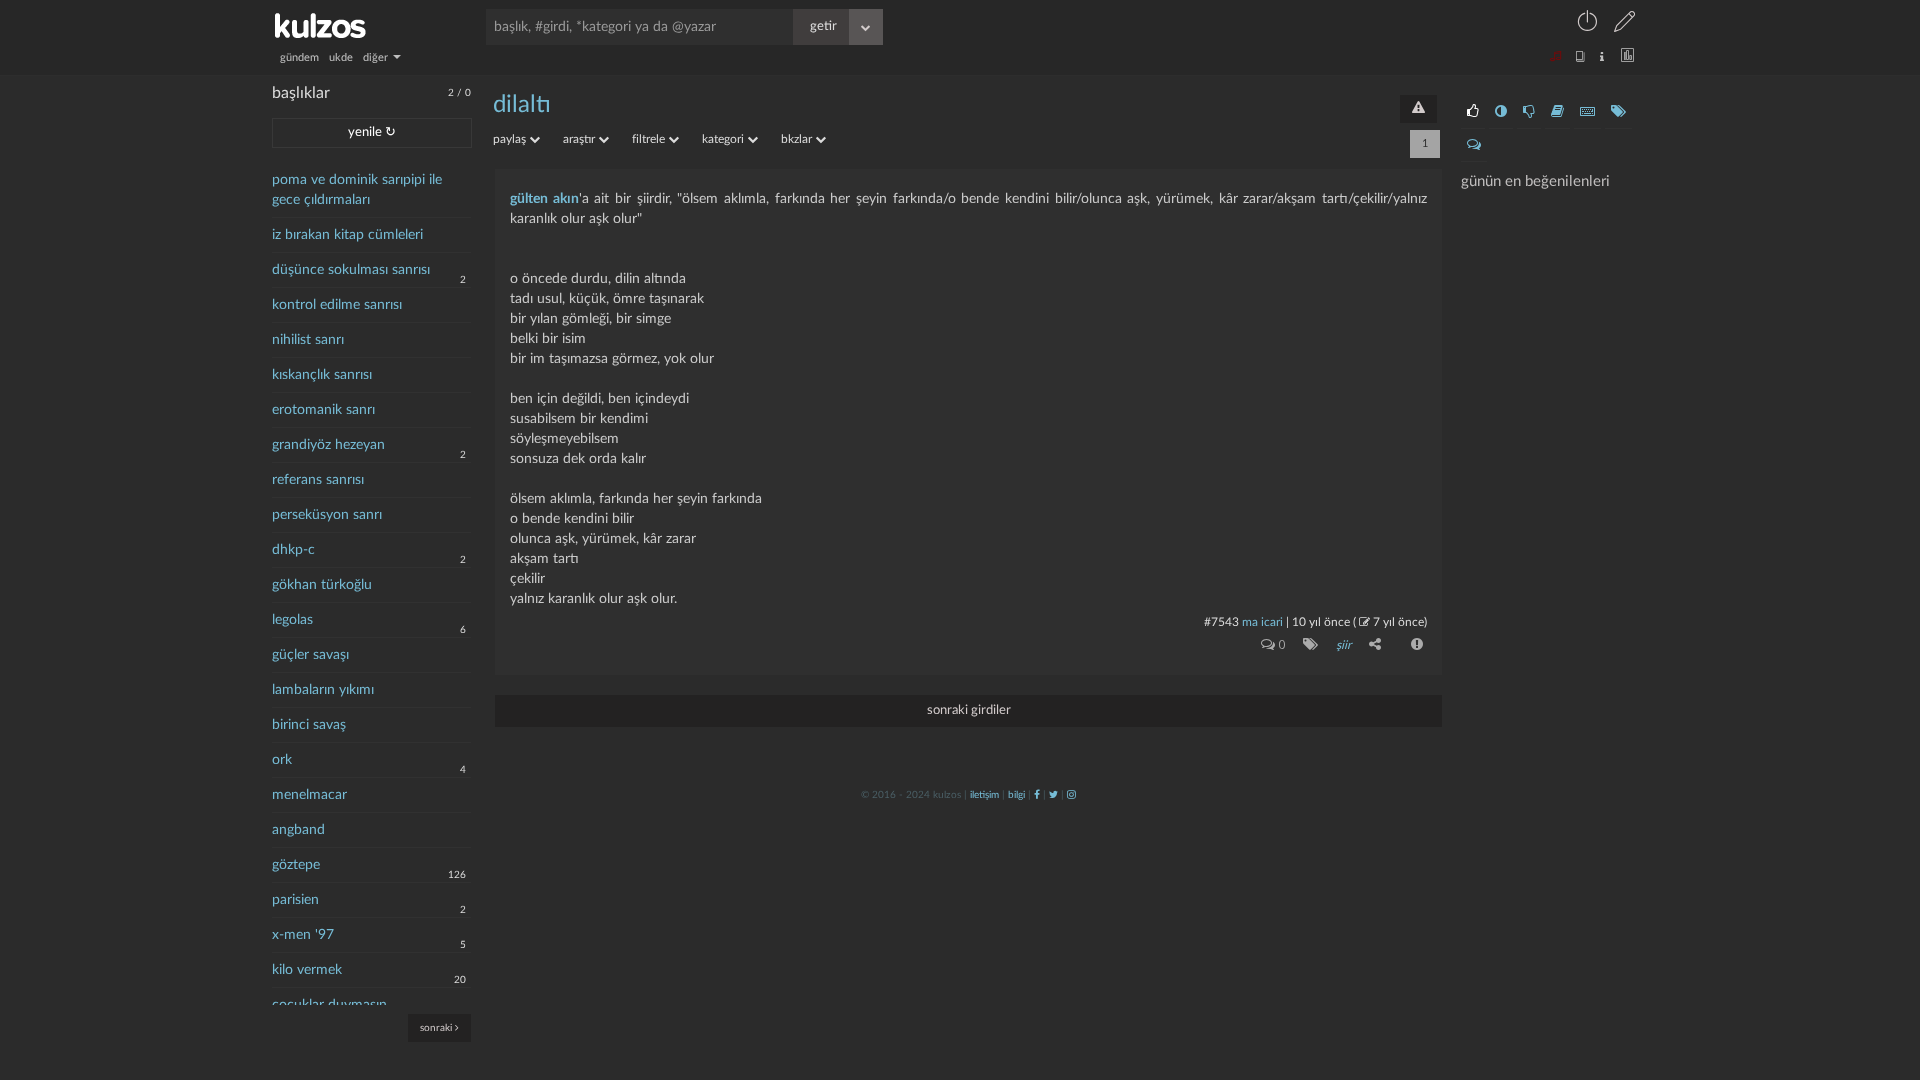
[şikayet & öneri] (1418, 109)
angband (298, 830)
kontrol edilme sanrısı (337, 305)
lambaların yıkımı (323, 690)
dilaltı (522, 105)
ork (282, 760)
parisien (295, 900)
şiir (1343, 645)
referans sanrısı (318, 480)
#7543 (1221, 622)
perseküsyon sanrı (327, 515)
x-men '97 (303, 935)
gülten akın (544, 199)
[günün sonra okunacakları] (1557, 112)
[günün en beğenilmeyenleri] (1529, 112)
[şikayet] (1415, 644)
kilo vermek (307, 970)
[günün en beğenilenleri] (1473, 112)
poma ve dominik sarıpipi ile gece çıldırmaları (357, 190)
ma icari (1262, 622)
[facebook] (1037, 795)
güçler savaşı (310, 655)
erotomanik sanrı (323, 410)
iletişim (984, 795)
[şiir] (1306, 644)
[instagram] (1071, 795)
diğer (377, 57)
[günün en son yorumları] (1474, 145)
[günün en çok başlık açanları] (1618, 112)
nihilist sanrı (308, 340)
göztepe (296, 865)
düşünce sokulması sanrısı (351, 270)
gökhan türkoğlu (322, 585)
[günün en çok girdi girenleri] (1587, 112)
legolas (292, 620)
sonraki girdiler (969, 710)
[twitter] (1053, 795)
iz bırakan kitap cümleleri (347, 235)
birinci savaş (309, 725)
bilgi (1016, 795)
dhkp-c (293, 550)
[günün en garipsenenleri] (1501, 112)
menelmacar (309, 795)
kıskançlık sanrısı (322, 375)
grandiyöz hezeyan (328, 445)
